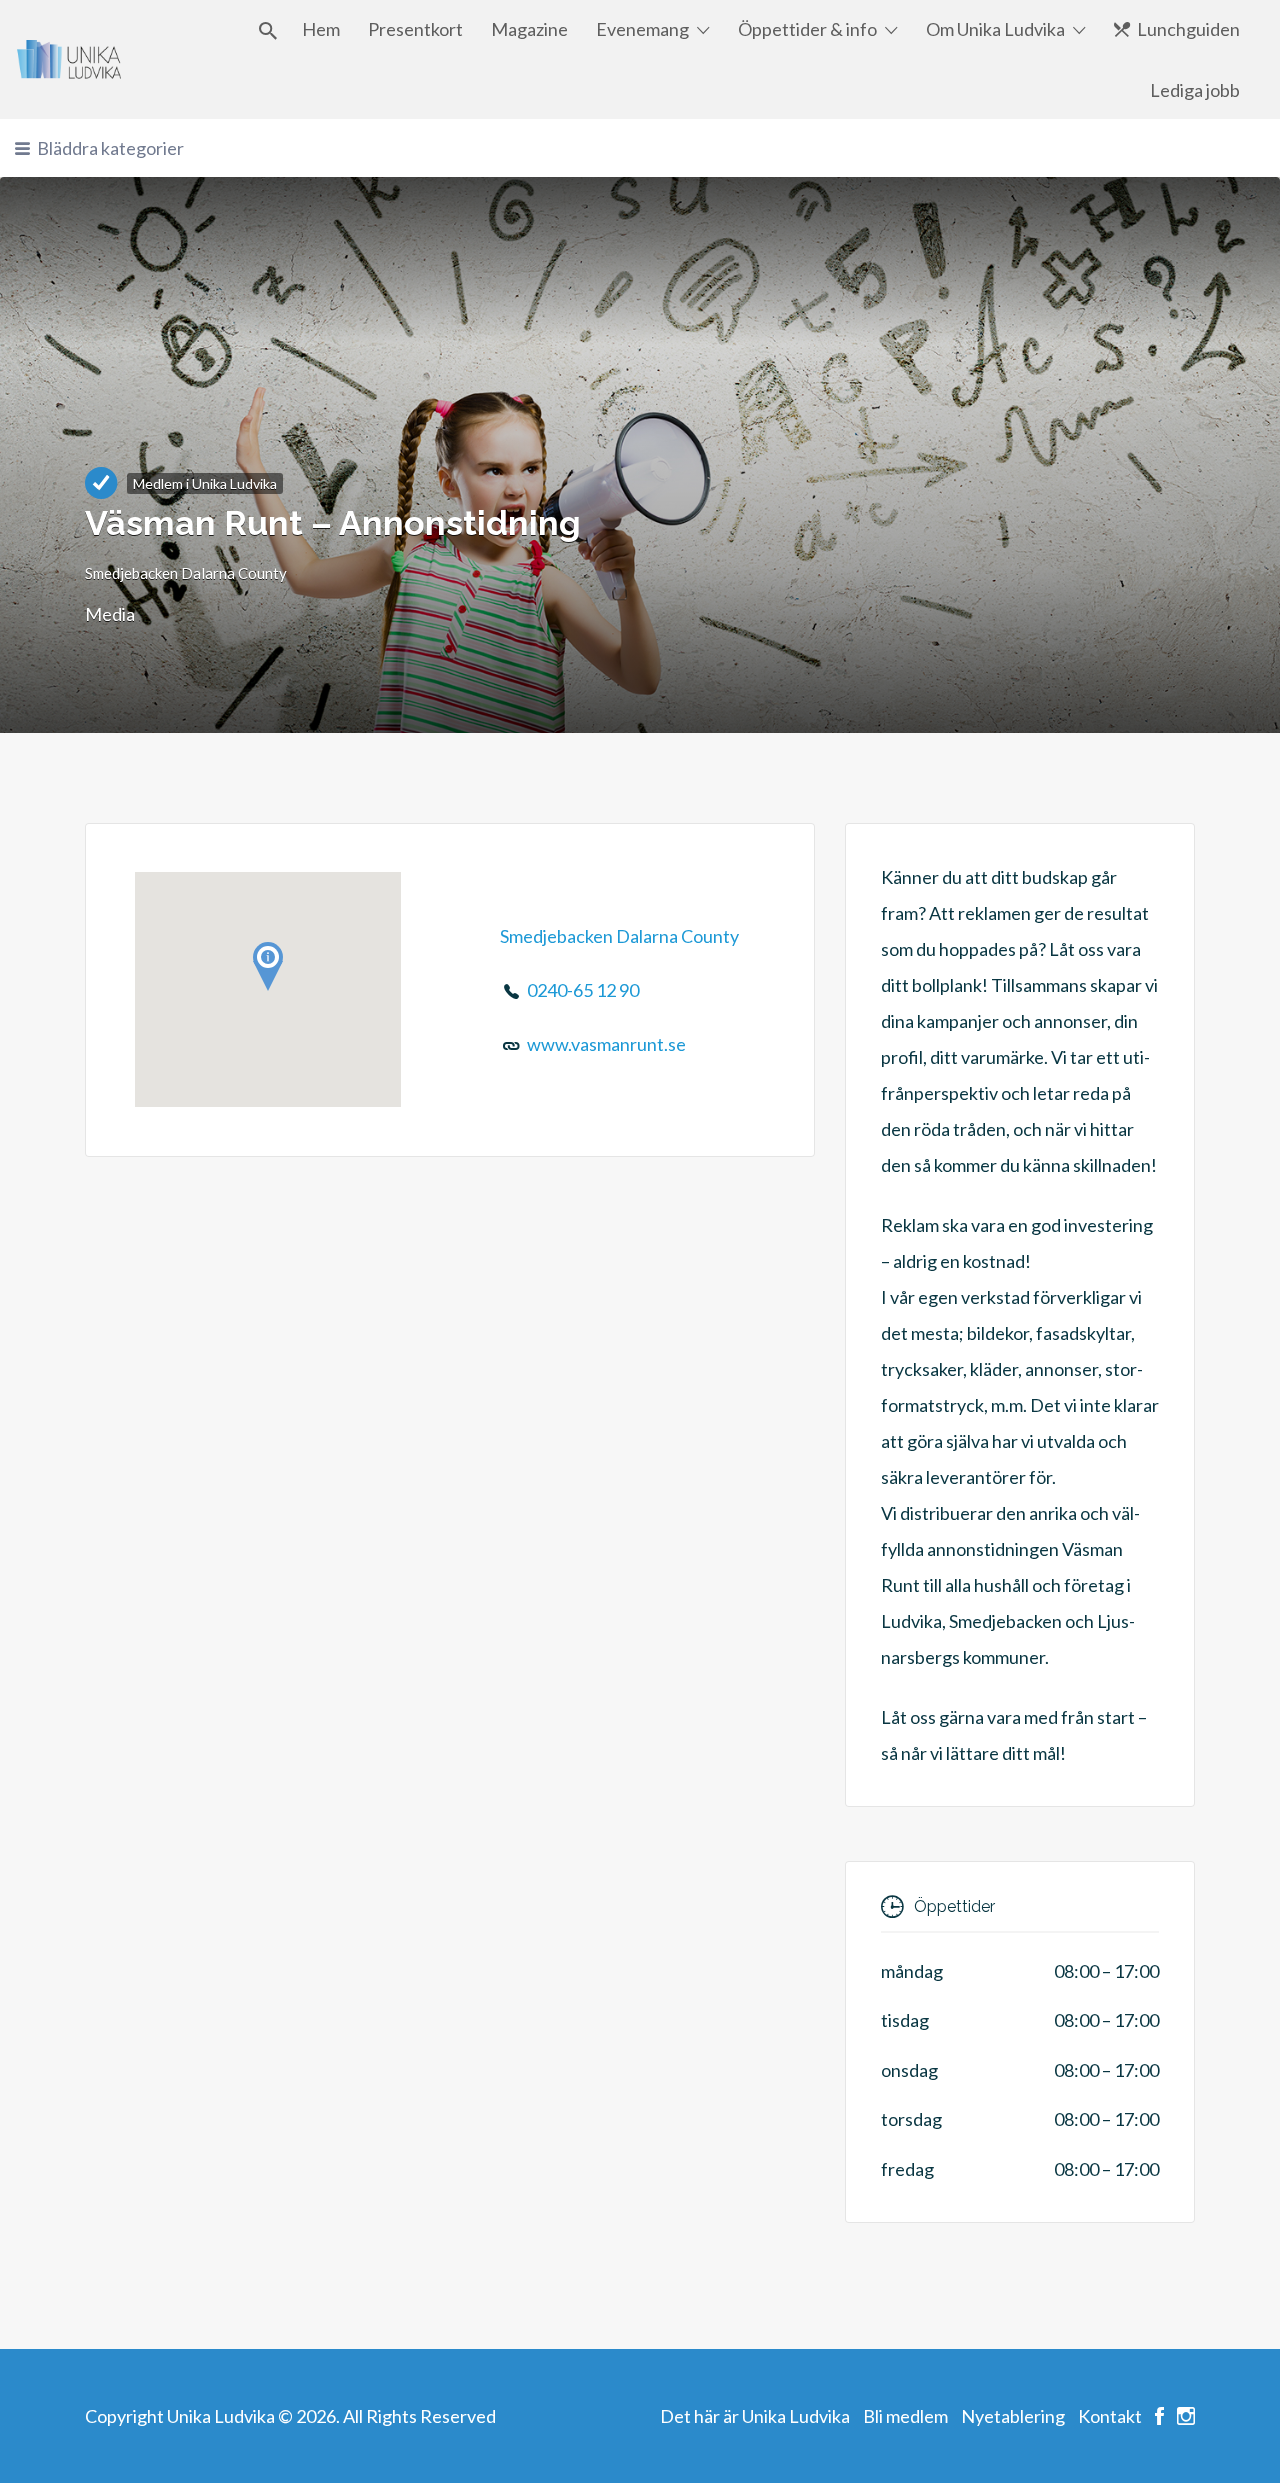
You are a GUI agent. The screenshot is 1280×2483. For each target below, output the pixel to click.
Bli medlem (905, 2416)
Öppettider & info (807, 29)
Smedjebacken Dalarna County (186, 573)
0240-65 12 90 (583, 990)
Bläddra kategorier (110, 148)
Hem (321, 29)
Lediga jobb (1195, 90)
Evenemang (642, 29)
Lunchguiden (1188, 29)
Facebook (1159, 2416)
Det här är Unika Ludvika (755, 2416)
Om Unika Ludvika (995, 29)
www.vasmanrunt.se (606, 1044)
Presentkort (415, 29)
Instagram (1186, 2416)
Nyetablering (1013, 2416)
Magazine (529, 29)
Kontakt (1110, 2416)
